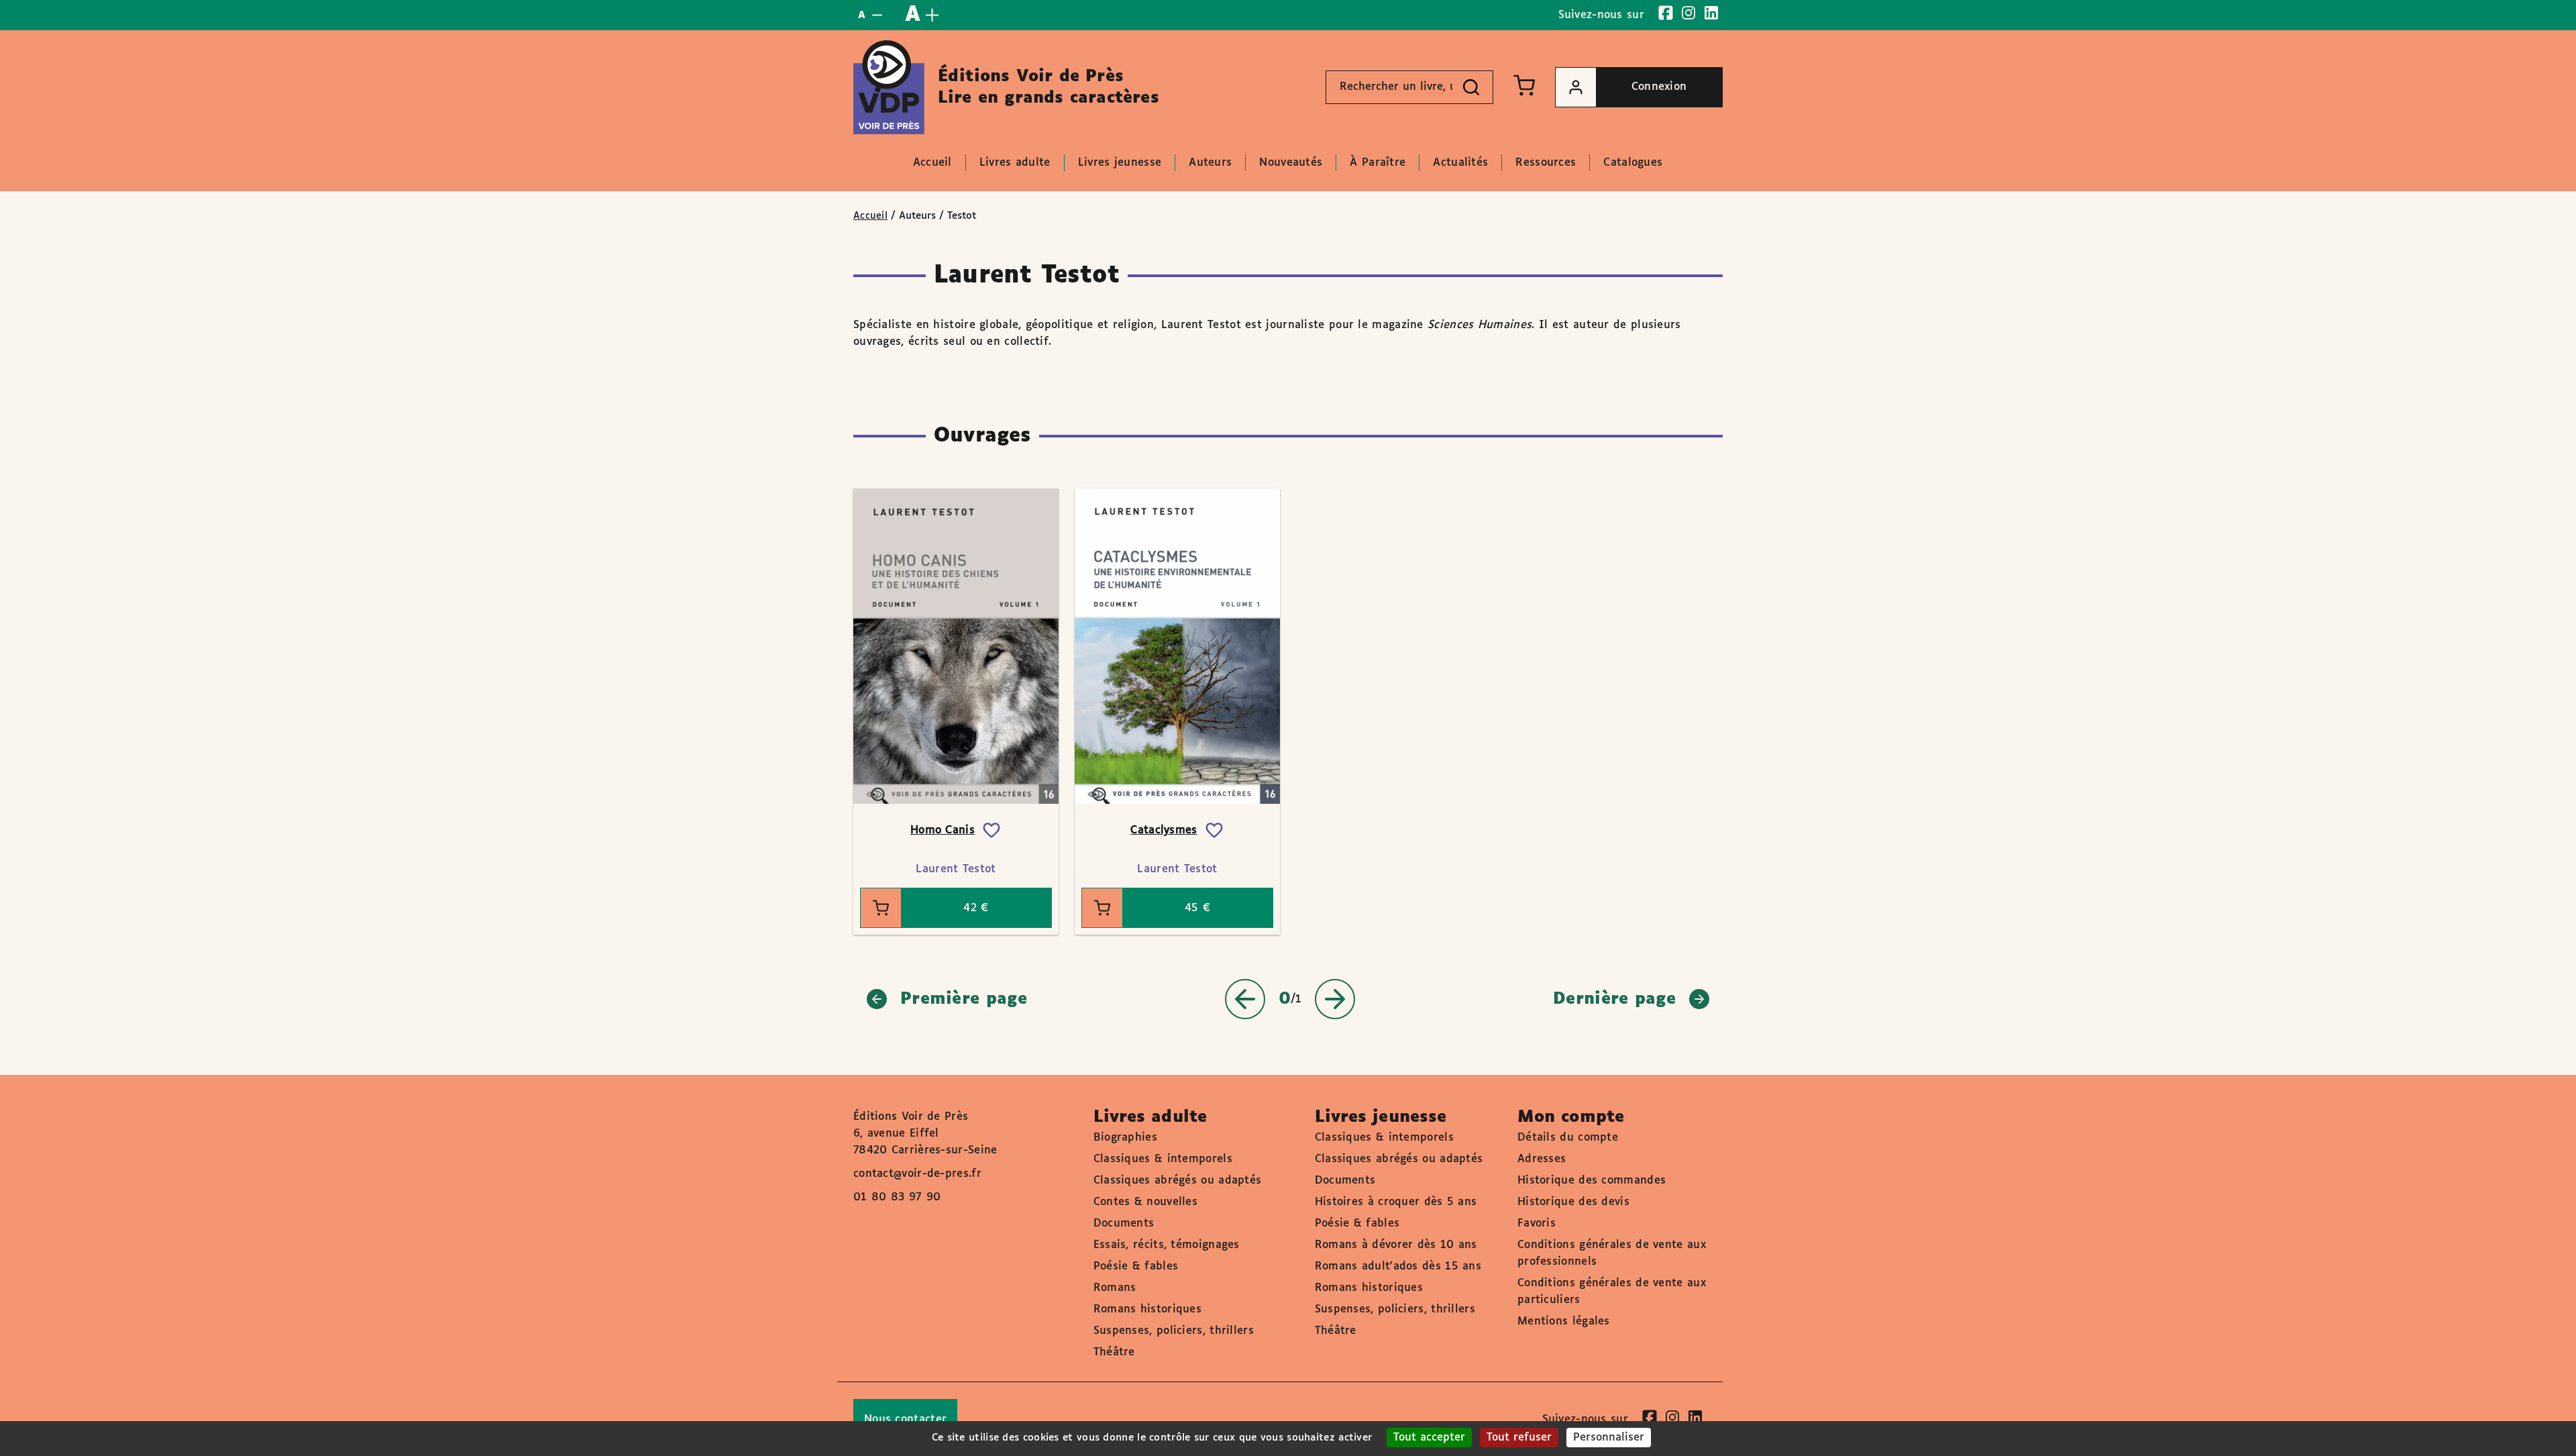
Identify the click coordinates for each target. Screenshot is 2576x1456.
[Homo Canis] (956, 646)
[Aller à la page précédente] (1245, 999)
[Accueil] (889, 87)
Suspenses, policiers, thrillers (1174, 1331)
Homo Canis (943, 830)
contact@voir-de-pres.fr (917, 1174)
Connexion (1659, 87)
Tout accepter (1429, 1438)
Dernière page (1614, 999)
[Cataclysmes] (1177, 646)
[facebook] (1666, 13)
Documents (1124, 1224)
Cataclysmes (1164, 830)
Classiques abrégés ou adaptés (1178, 1181)
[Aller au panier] (1524, 85)
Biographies (1125, 1138)
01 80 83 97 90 (897, 1197)
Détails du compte (1568, 1138)
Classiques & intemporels (1163, 1159)
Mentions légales (1564, 1321)
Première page (964, 999)
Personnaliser (1609, 1438)
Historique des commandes (1592, 1181)
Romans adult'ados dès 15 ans (1398, 1266)
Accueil (870, 216)
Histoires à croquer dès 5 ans (1396, 1202)
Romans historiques (1147, 1309)
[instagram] (1688, 13)
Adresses (1542, 1159)
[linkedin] (1711, 13)
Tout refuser (1519, 1438)
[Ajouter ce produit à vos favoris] (991, 831)
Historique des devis (1573, 1202)
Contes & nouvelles (1145, 1202)
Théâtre (1114, 1352)
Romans (1115, 1288)
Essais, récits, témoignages (1167, 1245)
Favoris (1537, 1224)
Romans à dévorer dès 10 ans (1396, 1245)
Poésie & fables (1136, 1266)
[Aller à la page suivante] (1335, 999)
